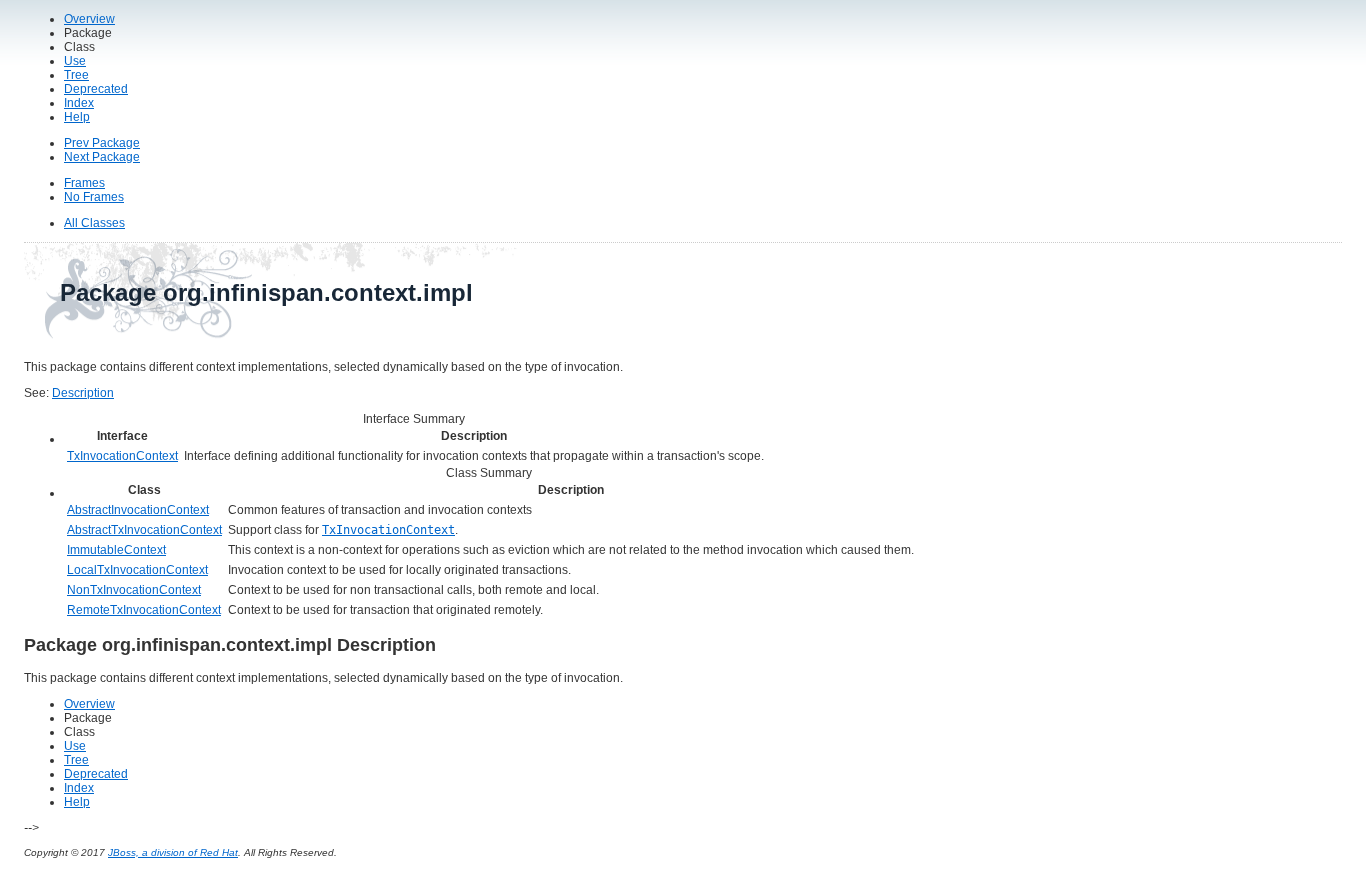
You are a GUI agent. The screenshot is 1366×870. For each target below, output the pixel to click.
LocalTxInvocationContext (137, 570)
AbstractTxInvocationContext (144, 530)
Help (77, 117)
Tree (76, 75)
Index (79, 103)
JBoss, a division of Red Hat (173, 852)
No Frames (94, 197)
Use (75, 61)
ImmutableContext (116, 550)
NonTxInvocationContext (134, 590)
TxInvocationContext (122, 456)
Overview (89, 19)
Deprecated (96, 89)
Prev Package (102, 143)
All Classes (94, 223)
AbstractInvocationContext (138, 510)
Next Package (102, 157)
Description (83, 393)
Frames (84, 183)
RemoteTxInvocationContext (144, 610)
